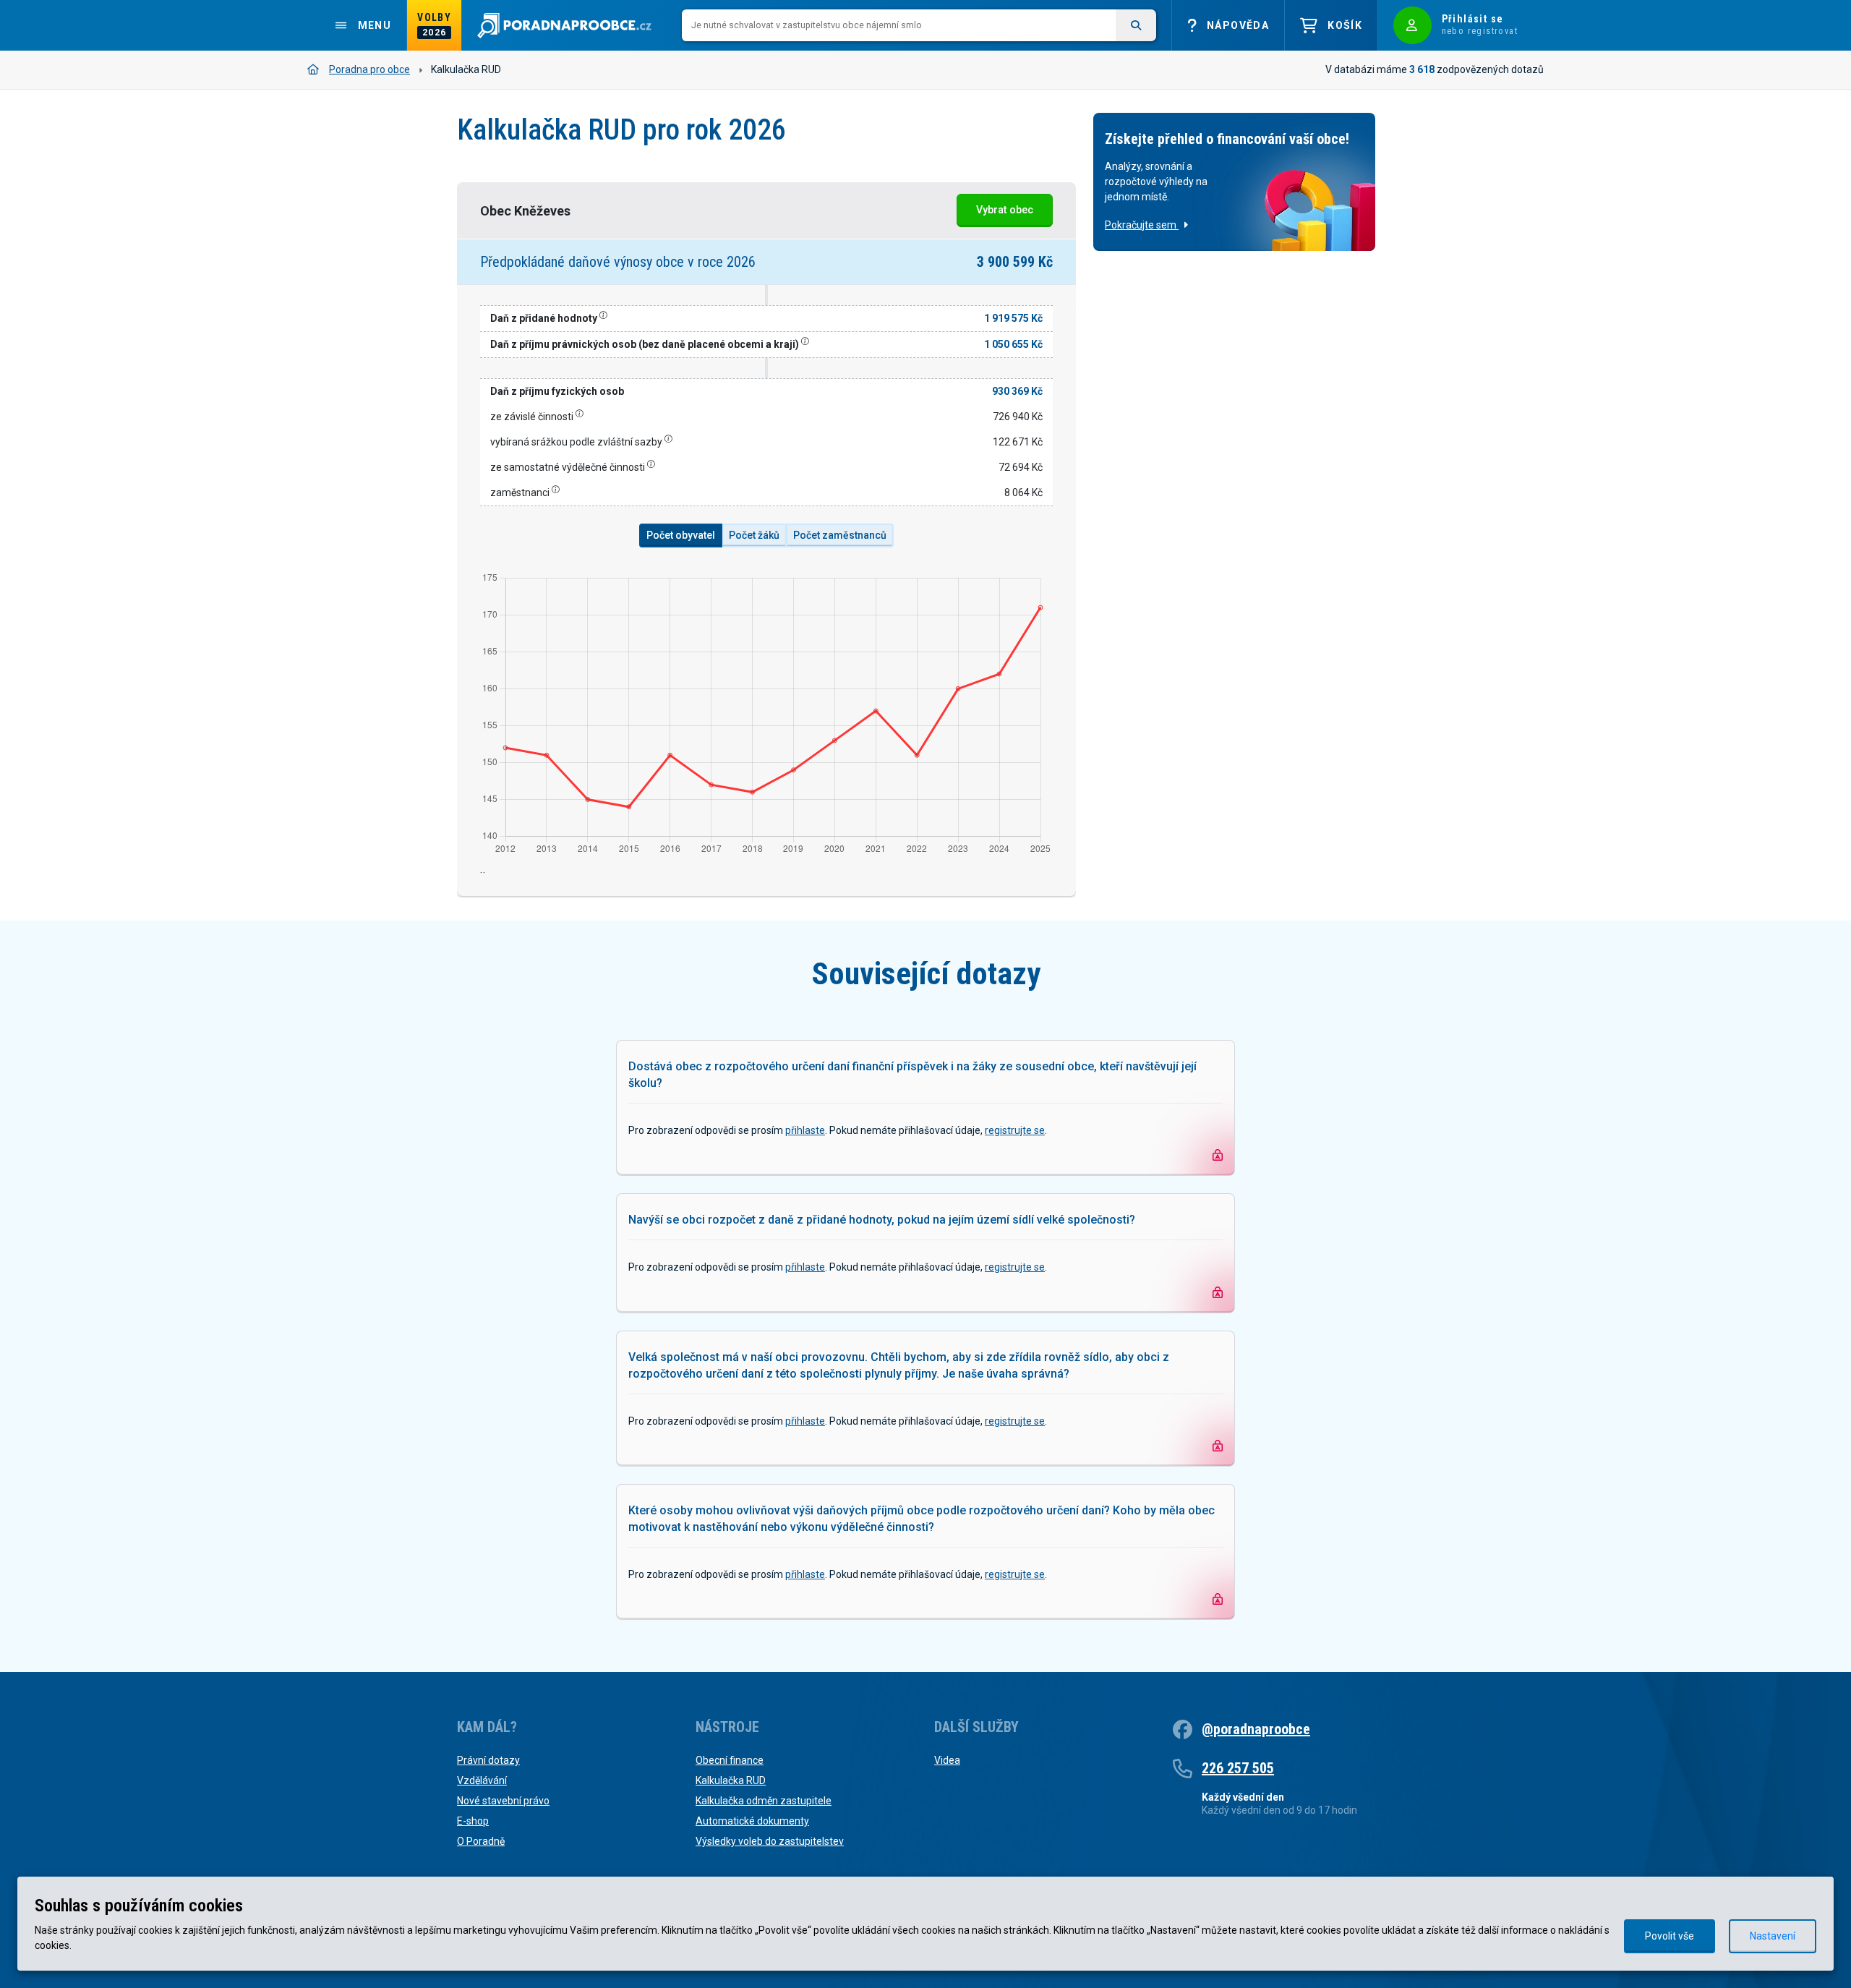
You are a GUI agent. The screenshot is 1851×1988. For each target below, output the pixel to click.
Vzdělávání (482, 1780)
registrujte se (1015, 1130)
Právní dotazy (488, 1760)
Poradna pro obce (369, 69)
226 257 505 (1238, 1768)
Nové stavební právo (503, 1801)
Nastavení (1773, 1936)
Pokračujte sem (1142, 225)
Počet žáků (754, 535)
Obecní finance (730, 1760)
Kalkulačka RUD (731, 1780)
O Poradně (481, 1841)
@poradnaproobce (1256, 1729)
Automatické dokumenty (752, 1821)
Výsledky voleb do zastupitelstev (770, 1841)
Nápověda (1238, 25)
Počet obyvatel (681, 535)
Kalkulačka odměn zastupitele (764, 1801)
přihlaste (805, 1130)
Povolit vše (1670, 1936)
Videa (947, 1760)
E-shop (473, 1821)
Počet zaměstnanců (840, 535)
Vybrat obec (1005, 210)
